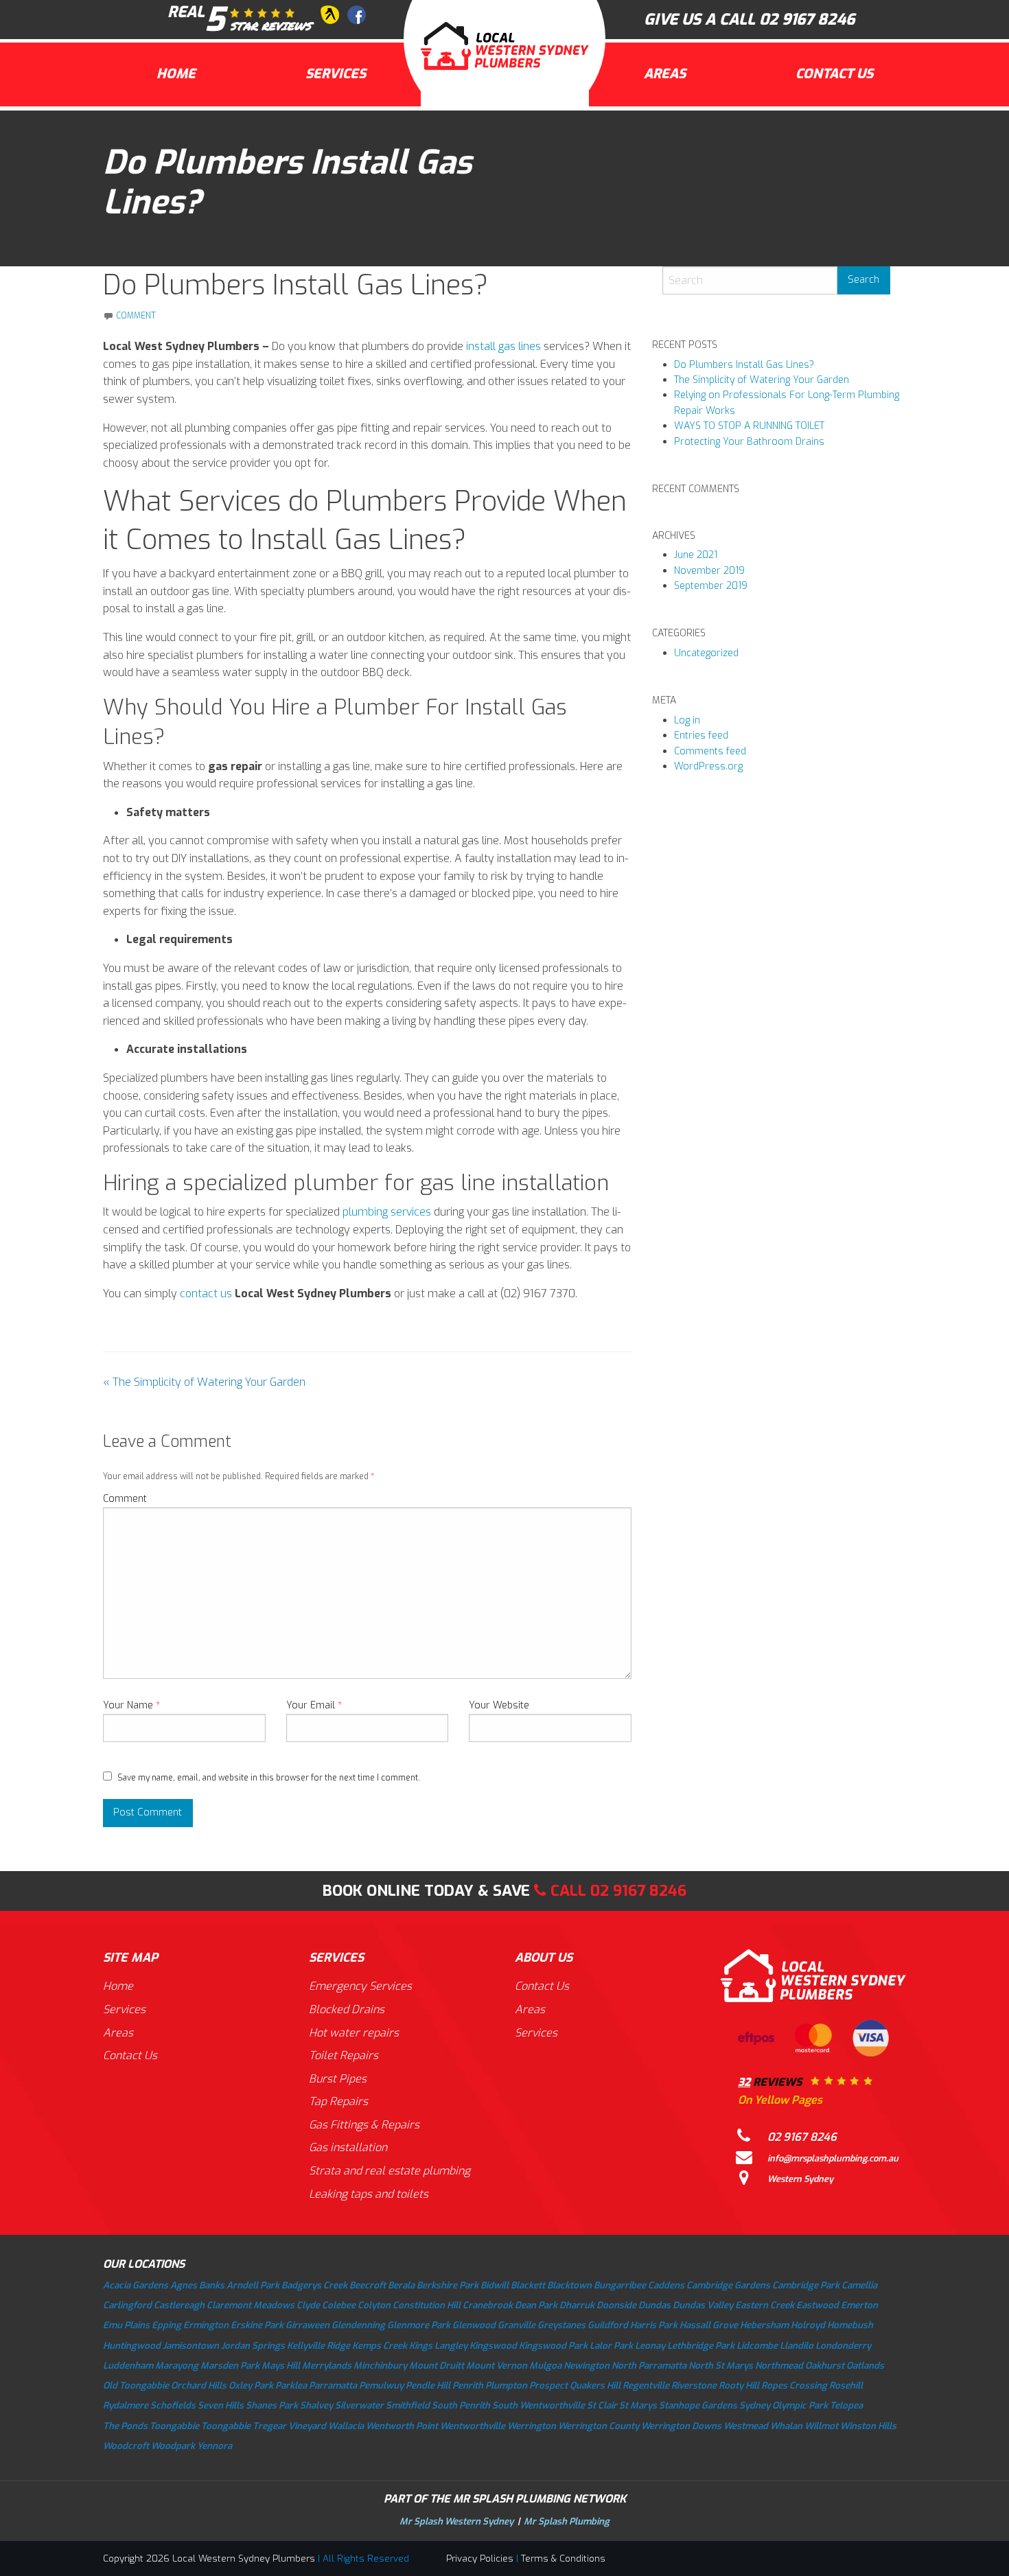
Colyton (374, 2305)
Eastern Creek (765, 2305)
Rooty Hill (739, 2386)
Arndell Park (253, 2285)
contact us (206, 1293)
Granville (517, 2325)
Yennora (214, 2446)
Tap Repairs (338, 2101)
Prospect (548, 2386)
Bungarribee (620, 2285)
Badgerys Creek (314, 2285)
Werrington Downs (681, 2426)
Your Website (499, 1705)
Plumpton (506, 2386)
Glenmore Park (419, 2325)
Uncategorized (706, 653)
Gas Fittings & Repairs (364, 2125)
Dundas (654, 2305)
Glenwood (474, 2325)
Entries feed (701, 735)
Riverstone (694, 2386)
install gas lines (503, 346)
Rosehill (846, 2386)
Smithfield (408, 2405)
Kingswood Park (553, 2346)
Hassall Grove (709, 2325)
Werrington (532, 2426)
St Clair (602, 2405)
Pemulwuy (381, 2386)
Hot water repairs (354, 2033)
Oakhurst (825, 2366)
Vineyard (307, 2426)
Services (336, 74)
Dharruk (577, 2305)
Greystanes (561, 2325)
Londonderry (843, 2346)
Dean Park (536, 2305)
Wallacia (346, 2426)
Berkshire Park (448, 2285)
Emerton (859, 2305)
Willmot (821, 2426)
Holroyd (808, 2325)
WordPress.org (708, 766)
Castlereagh (179, 2305)
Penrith (468, 2386)
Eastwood (817, 2305)
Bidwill (495, 2285)
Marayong (177, 2366)
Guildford (608, 2325)
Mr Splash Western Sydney (456, 2521)
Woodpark (173, 2446)
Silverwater (359, 2405)
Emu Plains (126, 2325)
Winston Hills (868, 2426)
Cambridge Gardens (728, 2285)
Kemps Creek (380, 2346)
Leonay (650, 2346)
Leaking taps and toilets (369, 2194)
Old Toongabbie (136, 2386)
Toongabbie (174, 2426)
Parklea (291, 2386)
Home (176, 74)
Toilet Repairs (344, 2055)
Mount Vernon (497, 2366)
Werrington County (599, 2426)
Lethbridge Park (701, 2346)
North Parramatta (649, 2366)
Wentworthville (473, 2426)
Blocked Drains (347, 2009)
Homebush (850, 2325)
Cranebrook (488, 2305)
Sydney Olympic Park (784, 2405)
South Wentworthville (538, 2405)
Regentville (646, 2386)
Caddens (666, 2285)
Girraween (308, 2325)
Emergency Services (360, 1986)
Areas (665, 74)
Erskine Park (257, 2325)
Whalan (786, 2426)
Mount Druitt (437, 2366)
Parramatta (333, 2386)
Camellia (859, 2285)
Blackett (528, 2285)
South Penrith (461, 2405)
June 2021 (696, 555)
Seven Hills (221, 2405)
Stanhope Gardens (698, 2405)
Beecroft (368, 2285)
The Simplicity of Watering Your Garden (204, 1382)
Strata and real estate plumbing (390, 2171)
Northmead (779, 2366)
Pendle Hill (428, 2386)
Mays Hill (281, 2366)
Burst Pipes (338, 2079)
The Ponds (125, 2426)
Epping (166, 2325)
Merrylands (327, 2366)
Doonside (616, 2305)
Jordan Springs (253, 2346)
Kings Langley (438, 2346)
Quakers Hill (595, 2386)
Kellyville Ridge (318, 2346)
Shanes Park (272, 2405)
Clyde (308, 2305)
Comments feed (710, 751)
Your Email (314, 1705)
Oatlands (865, 2366)
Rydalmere (126, 2405)
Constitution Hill (427, 2305)
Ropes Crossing (794, 2386)
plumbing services (387, 1212)
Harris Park (654, 2325)
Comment (125, 1499)
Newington (587, 2366)
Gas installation (348, 2147)
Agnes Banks (197, 2285)
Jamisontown (191, 2346)
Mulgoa (545, 2366)
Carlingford (127, 2305)
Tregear (269, 2426)
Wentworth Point (402, 2426)
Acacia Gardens (136, 2285)
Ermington (206, 2325)
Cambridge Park (806, 2285)
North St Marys (721, 2366)
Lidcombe (757, 2346)
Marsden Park (230, 2366)
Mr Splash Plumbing (567, 2521)
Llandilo (797, 2346)
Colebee (339, 2305)
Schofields (173, 2405)
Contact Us (834, 74)
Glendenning (358, 2325)
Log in (687, 720)
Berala (401, 2285)
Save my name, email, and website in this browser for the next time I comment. (269, 1778)
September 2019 (711, 586)
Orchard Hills (199, 2386)
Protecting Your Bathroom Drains (749, 442)
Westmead (746, 2426)
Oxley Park (251, 2386)
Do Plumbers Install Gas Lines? (744, 365)
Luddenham (128, 2366)
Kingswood (493, 2346)
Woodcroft (126, 2446)
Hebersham (764, 2325)
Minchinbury (380, 2366)
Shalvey (316, 2405)
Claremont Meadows (251, 2305)
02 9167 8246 (807, 20)
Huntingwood (132, 2346)
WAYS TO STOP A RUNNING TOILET (749, 426)
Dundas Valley (703, 2305)
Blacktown (569, 2285)
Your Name (131, 1705)
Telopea (846, 2405)
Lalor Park (611, 2346)
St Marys (638, 2405)
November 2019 (709, 571)
